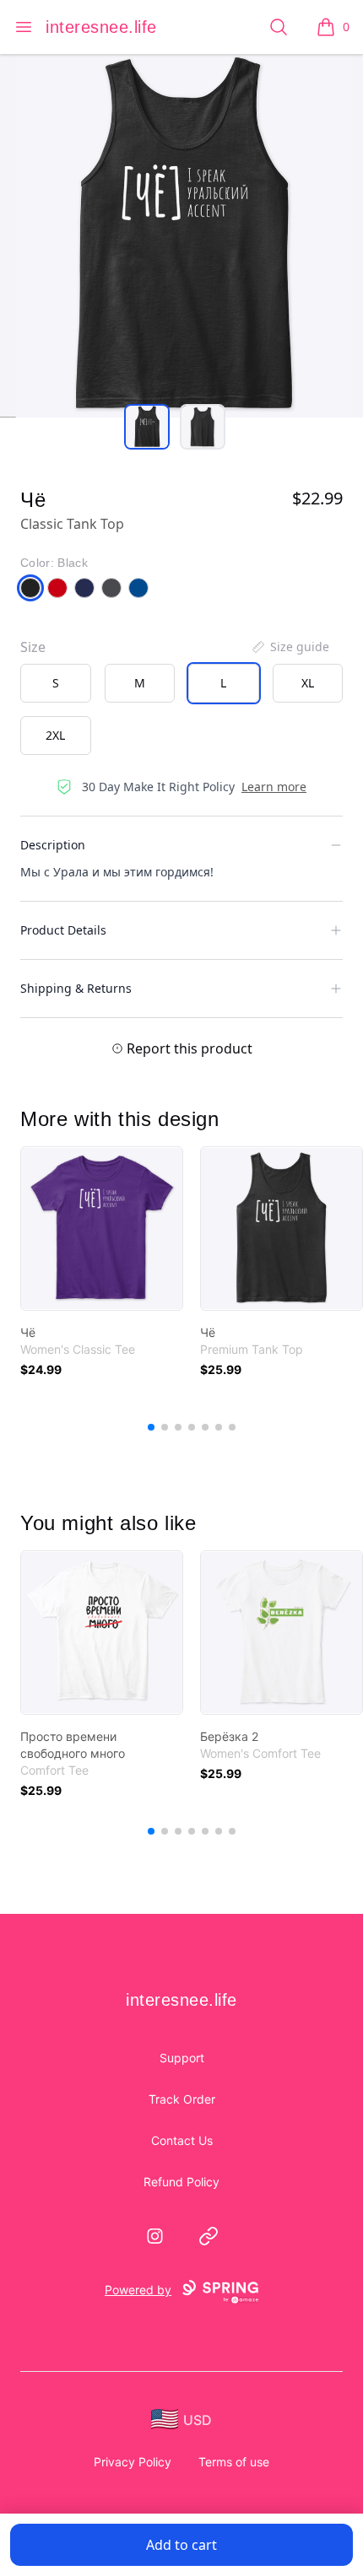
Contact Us (182, 2140)
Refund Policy (181, 2182)
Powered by (138, 2290)
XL (308, 683)
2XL (55, 735)
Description (53, 845)
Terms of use (234, 2462)
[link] (102, 1229)
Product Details (63, 930)
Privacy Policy (133, 2462)
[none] (290, 647)
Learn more (274, 787)
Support (182, 2058)
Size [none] (33, 647)
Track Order (182, 2099)
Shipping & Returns (76, 988)
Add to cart (181, 2545)
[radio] (56, 683)
